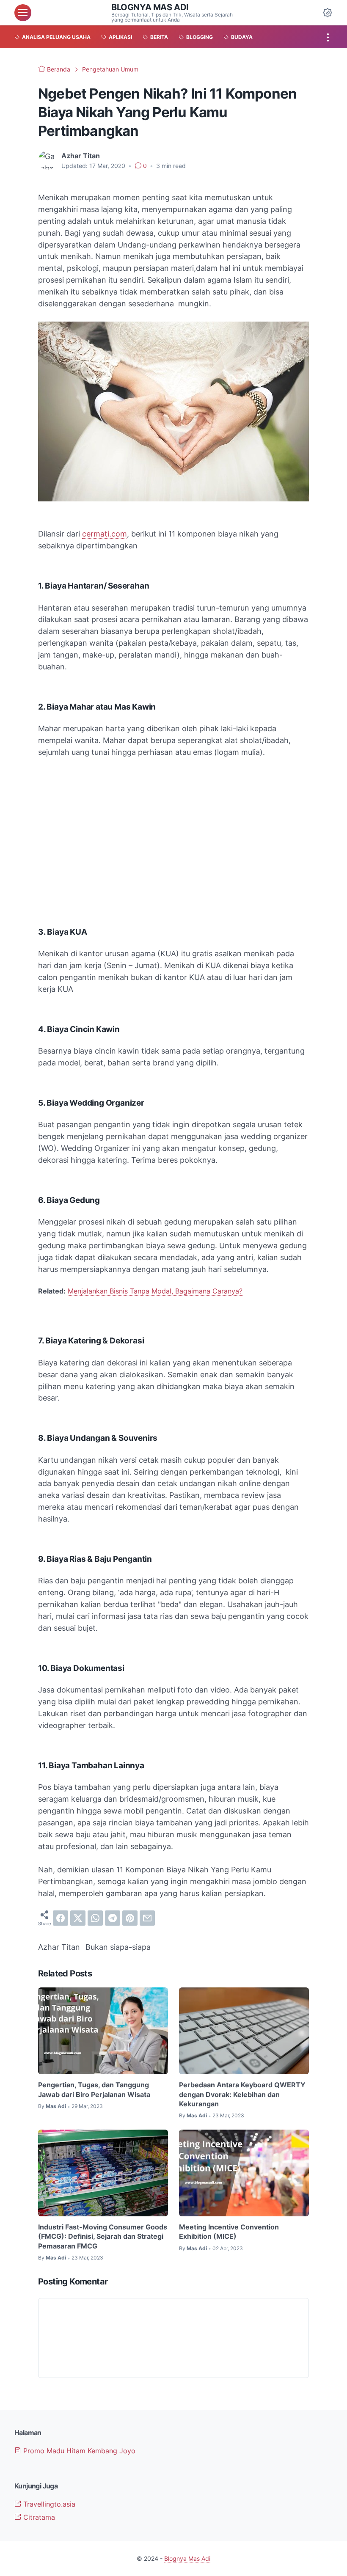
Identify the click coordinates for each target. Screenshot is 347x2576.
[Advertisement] (173, 828)
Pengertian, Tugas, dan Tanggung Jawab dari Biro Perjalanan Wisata (94, 2089)
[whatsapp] (95, 1918)
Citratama (38, 2517)
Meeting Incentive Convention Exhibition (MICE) (229, 2232)
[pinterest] (130, 1918)
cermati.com (105, 534)
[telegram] (113, 1918)
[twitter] (78, 1918)
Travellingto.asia (48, 2504)
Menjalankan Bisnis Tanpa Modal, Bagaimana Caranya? (155, 1291)
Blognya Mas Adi (150, 7)
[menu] (23, 13)
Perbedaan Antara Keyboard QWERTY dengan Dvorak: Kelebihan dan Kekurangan (242, 2094)
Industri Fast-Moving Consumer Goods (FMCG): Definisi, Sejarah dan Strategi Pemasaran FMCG (103, 2236)
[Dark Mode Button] (328, 13)
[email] (147, 1918)
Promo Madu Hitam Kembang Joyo (78, 2451)
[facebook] (61, 1918)
